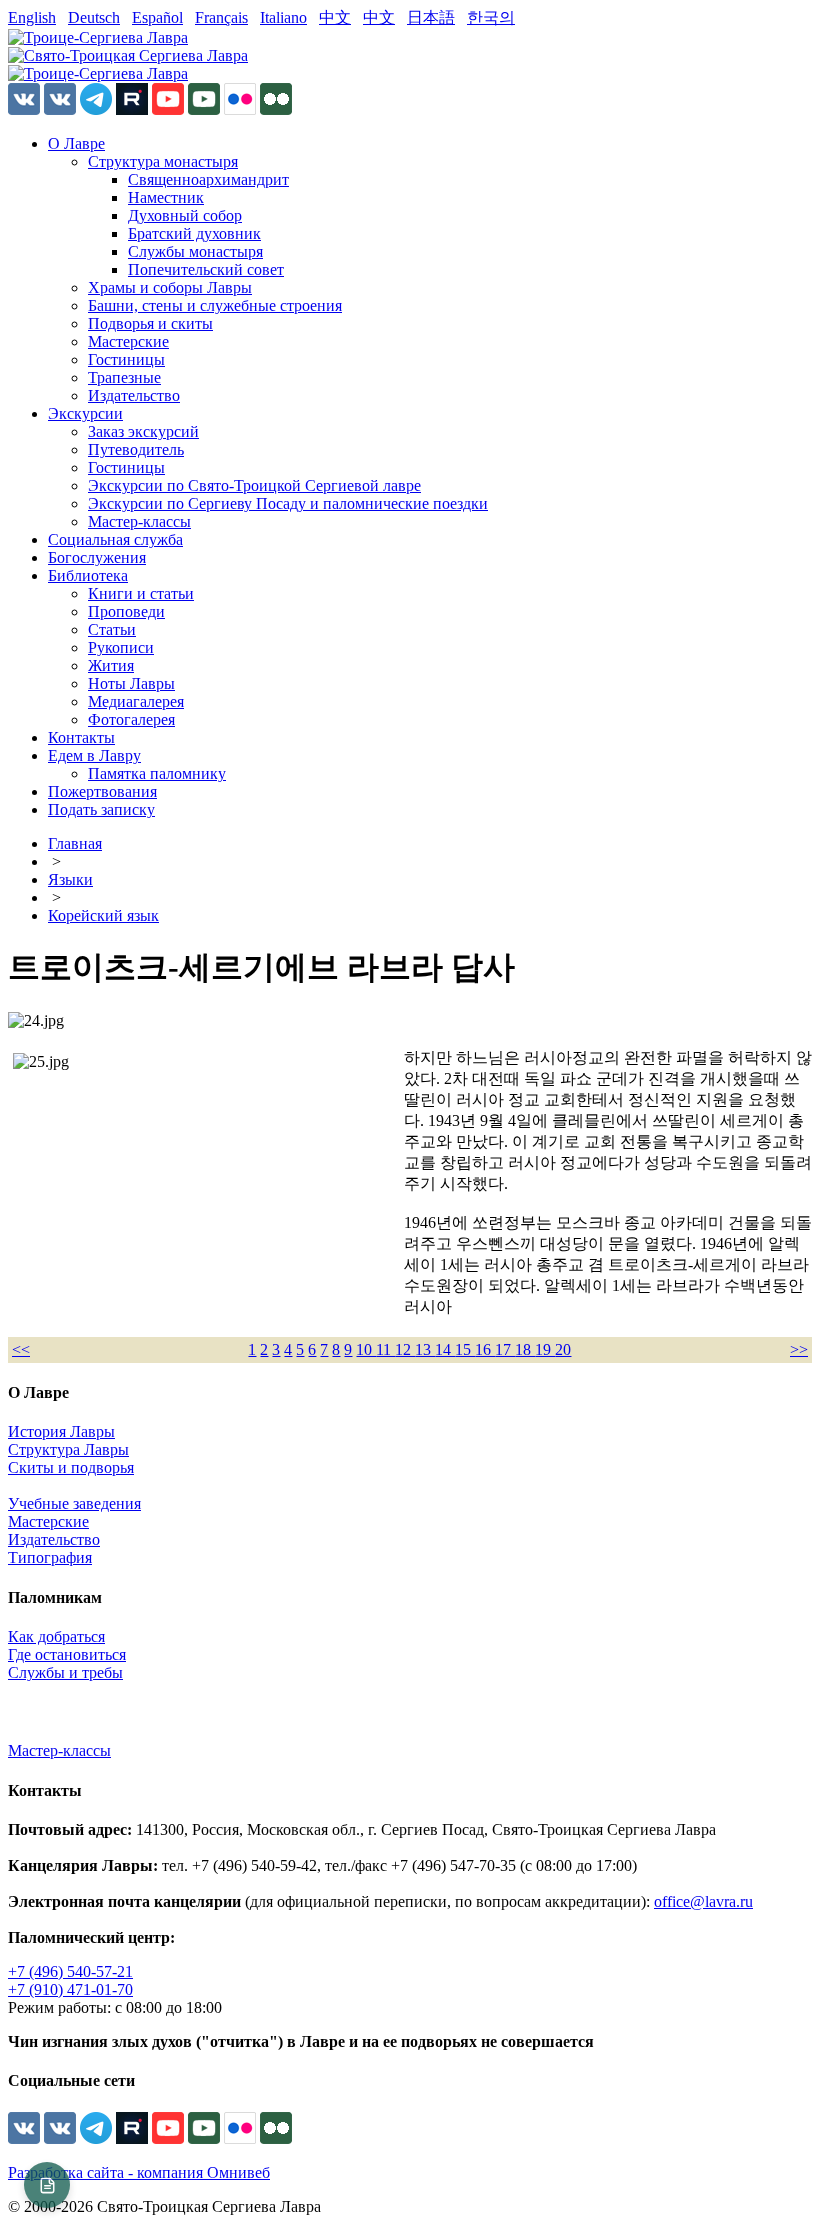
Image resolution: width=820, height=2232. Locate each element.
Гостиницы (126, 359)
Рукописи (121, 647)
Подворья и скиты (150, 323)
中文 (335, 17)
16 (485, 1349)
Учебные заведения (74, 1503)
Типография (50, 1557)
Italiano (283, 17)
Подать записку (101, 809)
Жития (111, 665)
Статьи (112, 629)
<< (21, 1349)
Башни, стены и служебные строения (215, 305)
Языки (70, 879)
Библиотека (88, 575)
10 (366, 1349)
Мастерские (128, 341)
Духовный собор (185, 215)
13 (425, 1349)
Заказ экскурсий (143, 431)
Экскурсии (85, 413)
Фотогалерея (131, 719)
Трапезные (124, 377)
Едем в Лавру (94, 755)
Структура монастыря (163, 161)
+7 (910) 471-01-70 (70, 1989)
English (32, 17)
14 (445, 1349)
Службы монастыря (195, 251)
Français (221, 17)
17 (505, 1349)
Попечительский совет (206, 269)
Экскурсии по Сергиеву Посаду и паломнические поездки (288, 503)
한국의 (491, 17)
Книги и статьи (141, 593)
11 (385, 1349)
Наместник (166, 197)
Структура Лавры (68, 1449)
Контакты (81, 737)
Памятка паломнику (157, 773)
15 (465, 1349)
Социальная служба (115, 539)
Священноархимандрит (208, 179)
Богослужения (97, 557)
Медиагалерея (136, 701)
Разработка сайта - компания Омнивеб (139, 2172)
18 (525, 1349)
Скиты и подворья (71, 1467)
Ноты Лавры (131, 683)
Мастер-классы (139, 521)
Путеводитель (136, 449)
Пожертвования (102, 791)
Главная (75, 843)
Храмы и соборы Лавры (170, 287)
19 (545, 1349)
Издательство (134, 395)
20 (563, 1349)
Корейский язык (103, 915)
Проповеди (126, 611)
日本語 (431, 17)
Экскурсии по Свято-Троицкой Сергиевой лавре (254, 485)
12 (405, 1349)
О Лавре (76, 143)
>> (799, 1349)
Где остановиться (67, 1654)
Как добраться (56, 1636)
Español (157, 17)
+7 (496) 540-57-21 (70, 1971)
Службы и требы (65, 1672)
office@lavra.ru (703, 1901)
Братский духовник (194, 233)
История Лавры (61, 1431)
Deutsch (94, 17)
